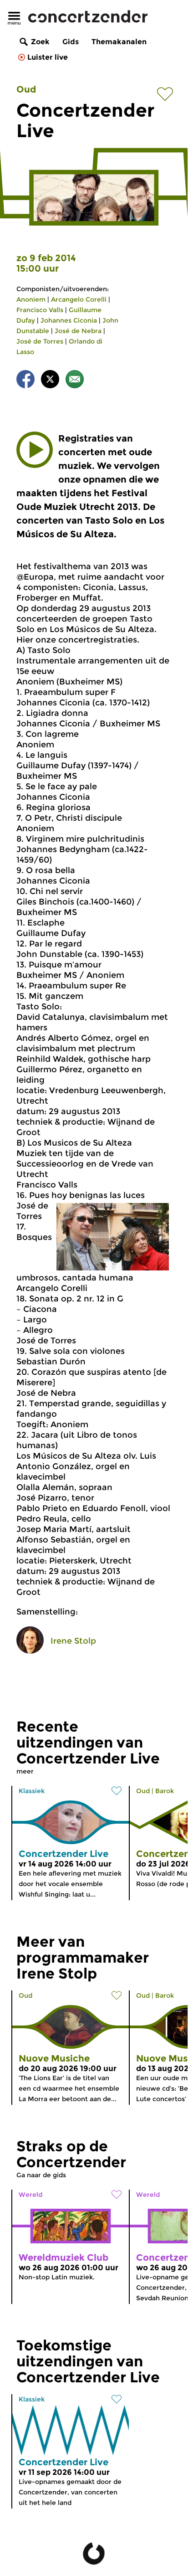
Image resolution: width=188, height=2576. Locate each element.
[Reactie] (75, 381)
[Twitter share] (50, 381)
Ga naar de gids (41, 2175)
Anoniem (31, 299)
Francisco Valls (40, 310)
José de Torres (40, 341)
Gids (71, 42)
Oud (26, 89)
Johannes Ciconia (69, 320)
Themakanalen (119, 42)
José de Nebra (78, 331)
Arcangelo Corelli (79, 299)
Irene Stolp (73, 1641)
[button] (35, 450)
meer (25, 1771)
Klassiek (32, 1791)
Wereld (30, 2195)
